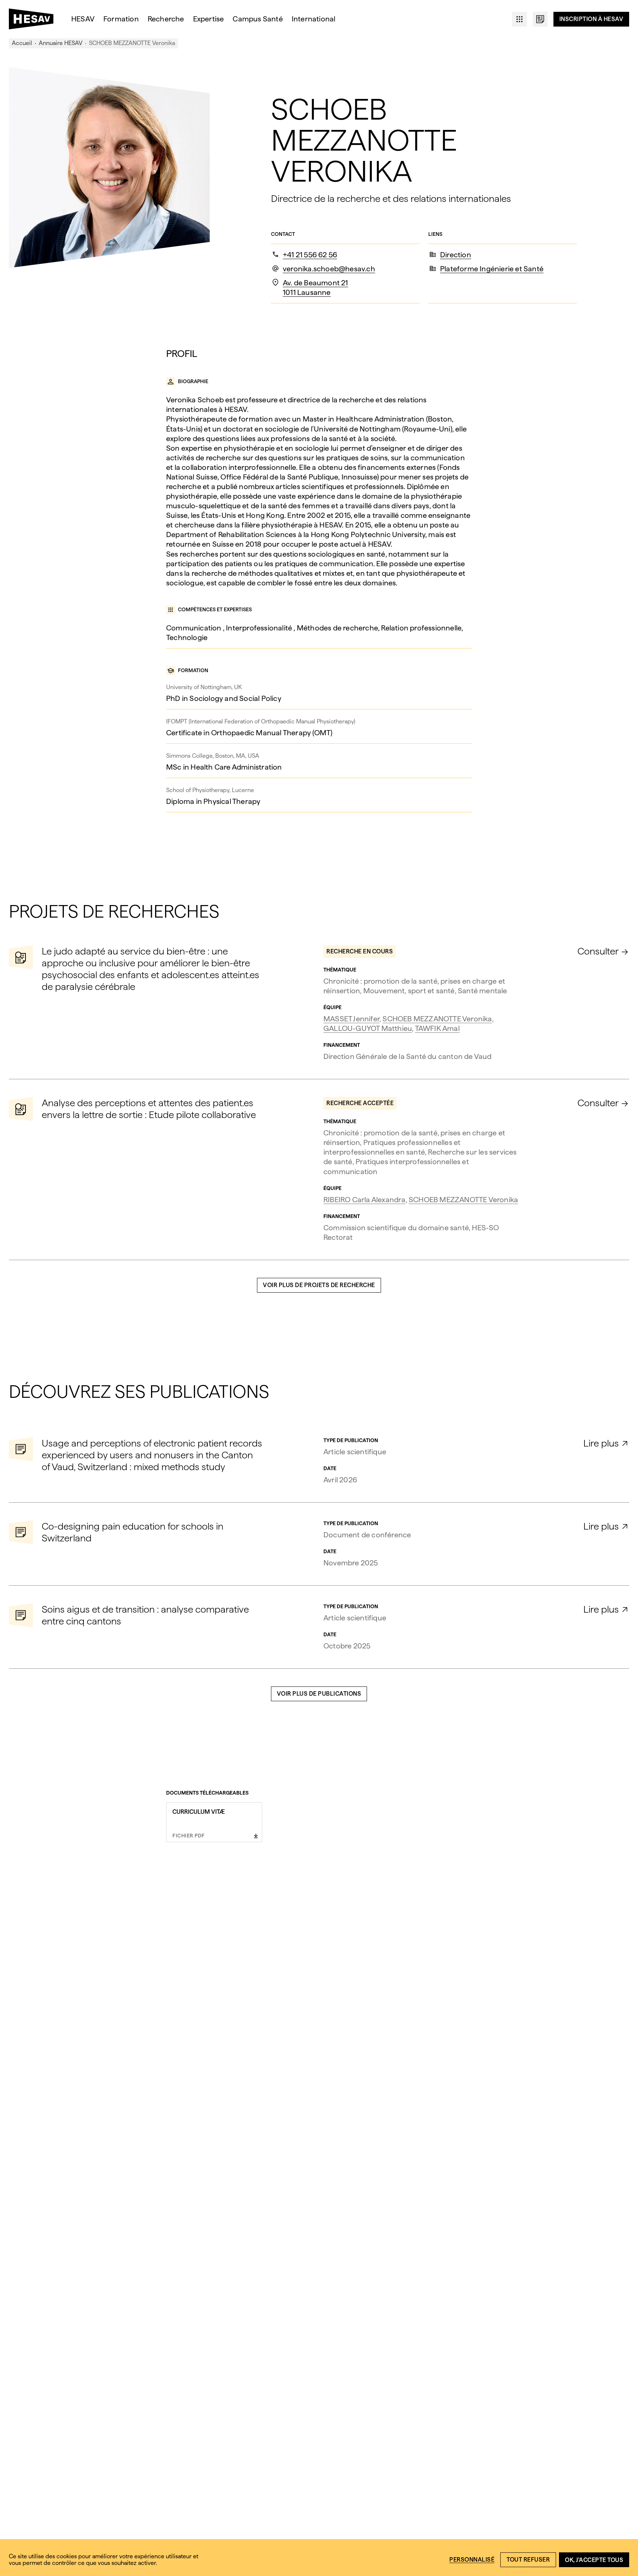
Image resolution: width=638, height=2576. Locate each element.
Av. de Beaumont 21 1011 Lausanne (315, 288)
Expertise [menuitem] (209, 19)
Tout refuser (528, 2560)
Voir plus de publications (319, 1694)
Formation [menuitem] (121, 19)
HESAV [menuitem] (83, 19)
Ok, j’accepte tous (594, 2560)
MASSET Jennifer (351, 1019)
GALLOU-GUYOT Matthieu (368, 1028)
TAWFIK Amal (437, 1028)
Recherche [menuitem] (166, 19)
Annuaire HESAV (61, 43)
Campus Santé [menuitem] (258, 19)
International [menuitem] (314, 19)
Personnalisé (472, 2560)
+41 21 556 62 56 (310, 255)
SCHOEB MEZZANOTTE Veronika (437, 1019)
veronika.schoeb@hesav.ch (329, 269)
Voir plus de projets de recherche (319, 1285)
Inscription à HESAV (591, 19)
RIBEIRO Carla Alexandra (365, 1200)
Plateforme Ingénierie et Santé (492, 269)
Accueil (22, 43)
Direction (456, 255)
